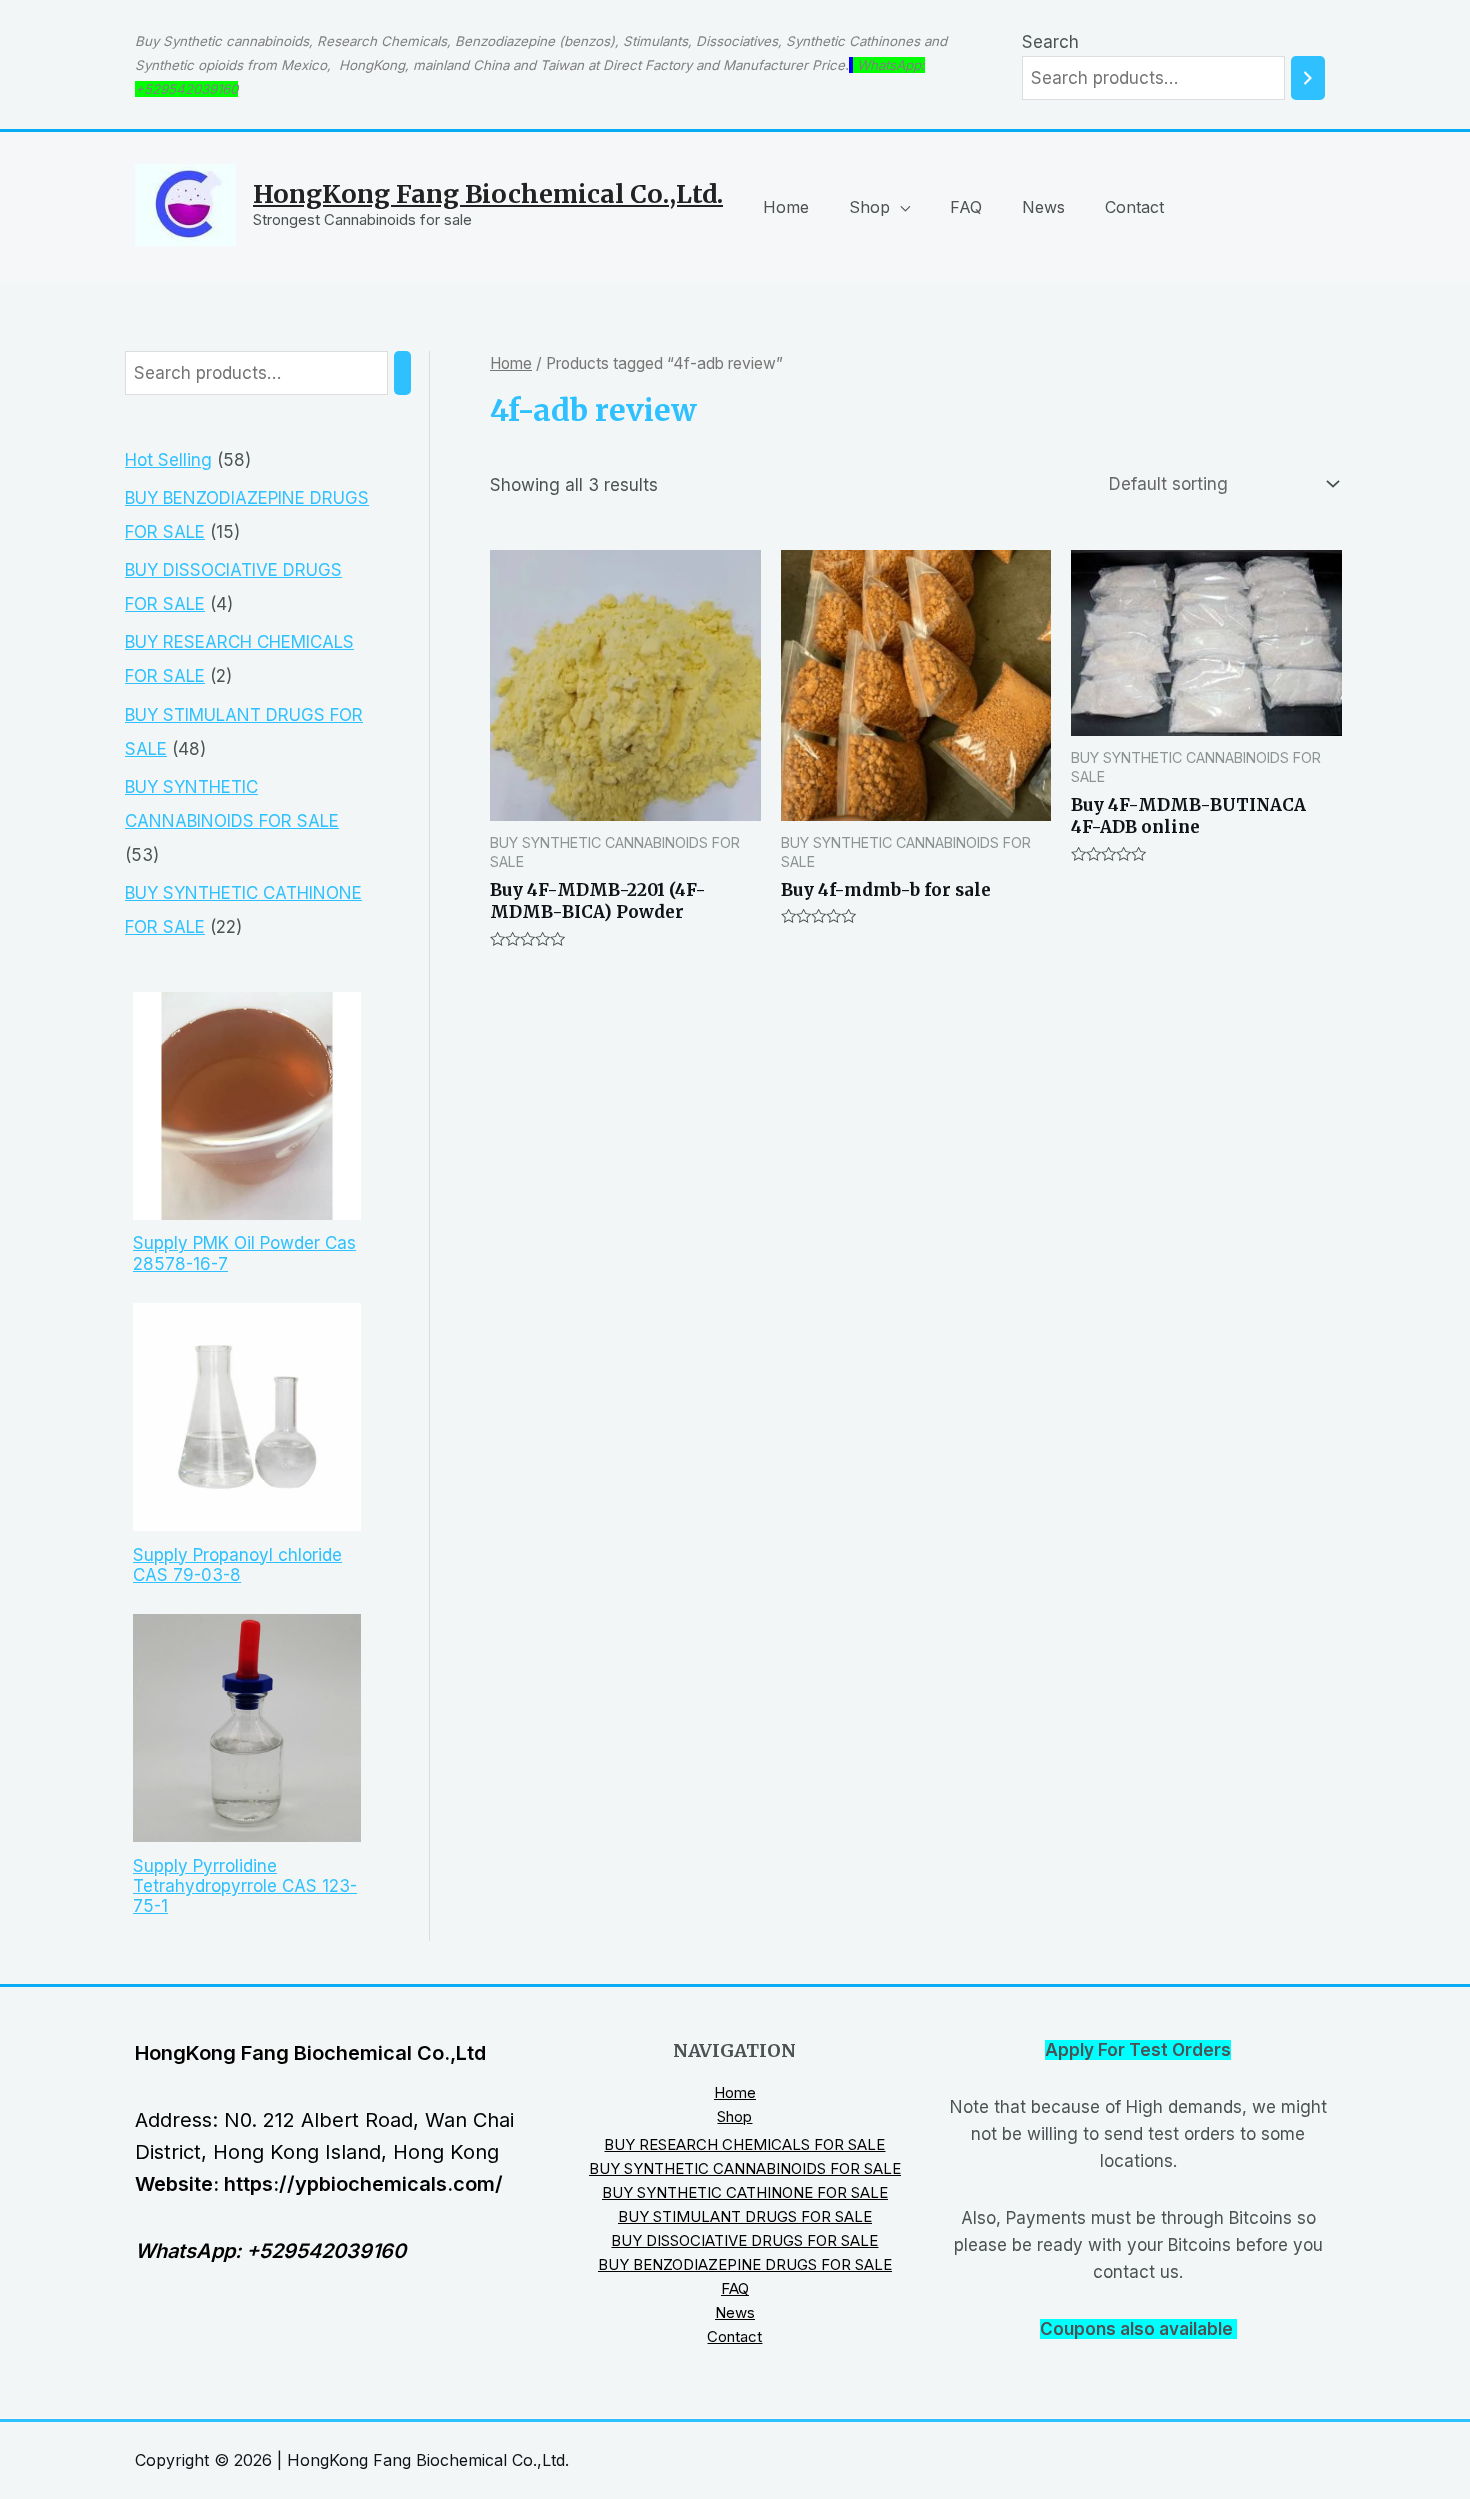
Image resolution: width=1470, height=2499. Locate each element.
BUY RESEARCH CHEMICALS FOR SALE (744, 2144)
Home (786, 207)
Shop (869, 207)
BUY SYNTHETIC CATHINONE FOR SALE (745, 2192)
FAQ (966, 207)
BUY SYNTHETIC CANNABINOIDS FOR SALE (745, 2168)
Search (1050, 42)
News (1043, 207)
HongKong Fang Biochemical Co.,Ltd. (488, 194)
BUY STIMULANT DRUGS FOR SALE (745, 2216)
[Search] (1308, 78)
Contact (1134, 207)
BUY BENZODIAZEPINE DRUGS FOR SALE (745, 2264)
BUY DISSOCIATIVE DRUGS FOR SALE (744, 2240)
